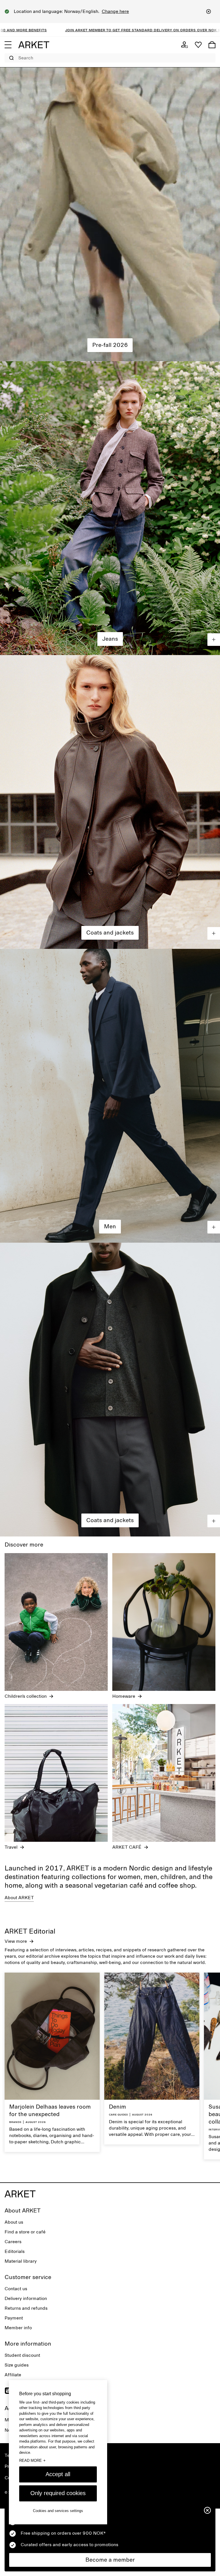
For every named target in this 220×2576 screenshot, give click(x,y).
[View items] (214, 640)
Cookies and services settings (58, 2511)
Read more (32, 2460)
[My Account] (184, 45)
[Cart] (212, 45)
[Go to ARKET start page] (34, 45)
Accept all (58, 2474)
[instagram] (8, 2391)
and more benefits (75, 30)
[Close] (209, 11)
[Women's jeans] (110, 508)
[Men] (110, 1096)
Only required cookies (58, 2493)
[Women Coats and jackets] (110, 802)
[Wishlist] (198, 45)
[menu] (8, 45)
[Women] (110, 214)
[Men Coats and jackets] (110, 1390)
